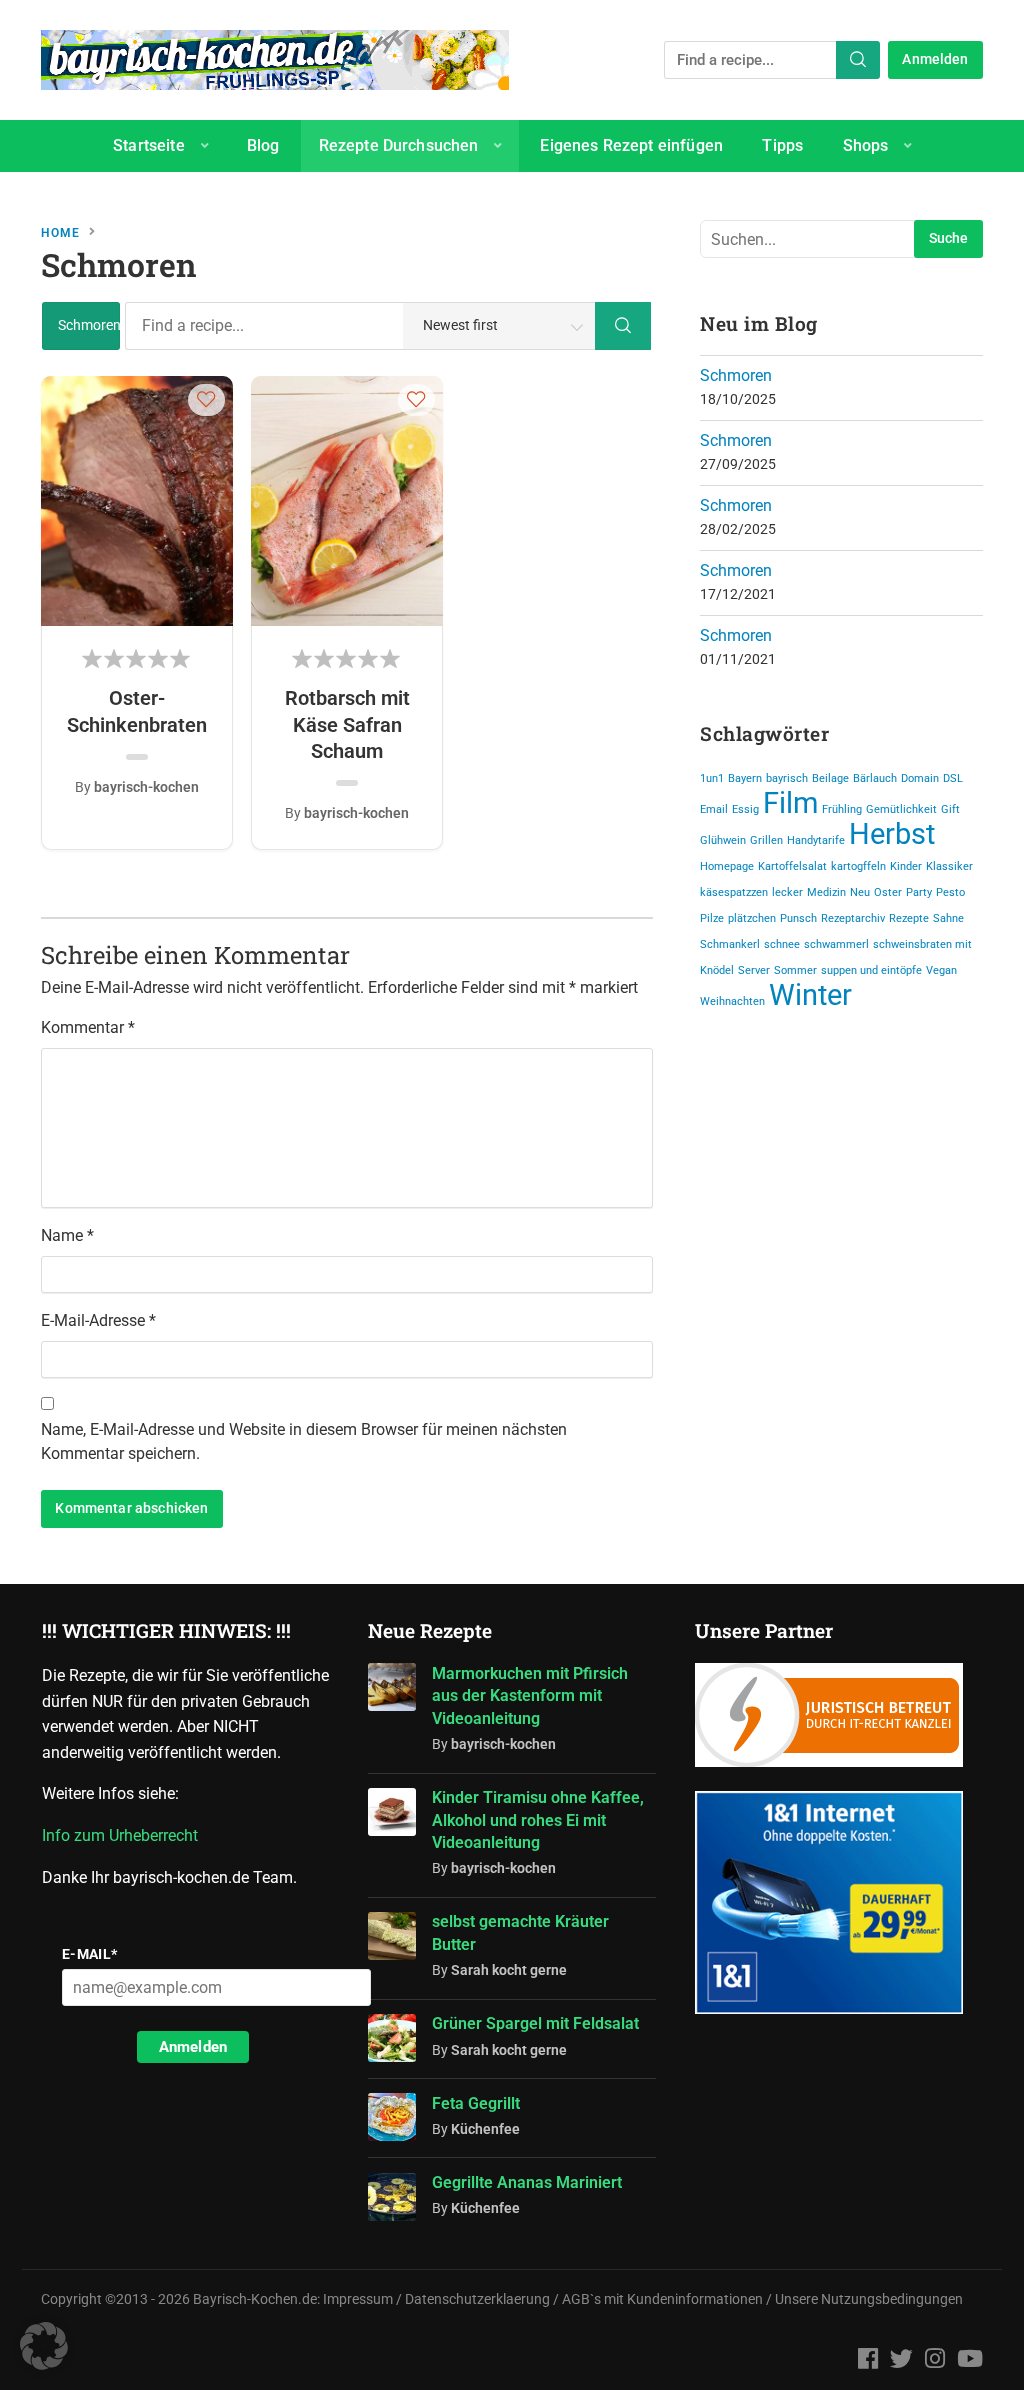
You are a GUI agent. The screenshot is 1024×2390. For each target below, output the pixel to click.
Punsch (798, 918)
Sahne (948, 918)
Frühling (842, 809)
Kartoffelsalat (792, 866)
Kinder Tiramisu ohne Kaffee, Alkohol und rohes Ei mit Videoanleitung (538, 1820)
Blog (263, 145)
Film (790, 803)
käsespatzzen (734, 892)
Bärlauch (875, 778)
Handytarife (816, 840)
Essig (745, 809)
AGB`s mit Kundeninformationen (662, 2299)
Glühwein (723, 840)
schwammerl (836, 944)
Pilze (712, 918)
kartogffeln (858, 866)
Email (714, 809)
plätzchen (752, 918)
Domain (920, 778)
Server (754, 970)
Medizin (826, 892)
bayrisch (787, 778)
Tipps (782, 145)
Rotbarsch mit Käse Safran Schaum (347, 724)
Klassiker (949, 866)
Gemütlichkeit (901, 809)
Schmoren (736, 375)
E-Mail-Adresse (98, 1320)
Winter (810, 995)
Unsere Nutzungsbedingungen (869, 2299)
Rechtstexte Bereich (453, 197)
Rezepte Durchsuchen (399, 145)
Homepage (727, 866)
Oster (888, 892)
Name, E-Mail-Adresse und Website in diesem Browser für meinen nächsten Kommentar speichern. (304, 1441)
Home (60, 233)
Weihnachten (732, 1001)
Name (67, 1235)
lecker (787, 892)
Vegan (941, 970)
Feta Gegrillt (476, 2103)
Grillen (766, 840)
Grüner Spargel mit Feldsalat (535, 2023)
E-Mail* (90, 1954)
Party (919, 892)
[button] (206, 399)
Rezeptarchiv (853, 918)
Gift (950, 809)
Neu (860, 892)
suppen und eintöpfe (871, 970)
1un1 (712, 778)
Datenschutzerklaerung (477, 2299)
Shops (866, 145)
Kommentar (88, 1027)
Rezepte (909, 918)
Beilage (830, 778)
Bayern (745, 778)
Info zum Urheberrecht (124, 1835)
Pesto (950, 892)
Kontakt (616, 197)
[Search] (858, 60)
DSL (953, 778)
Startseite (149, 145)
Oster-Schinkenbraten (137, 711)
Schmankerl (730, 944)
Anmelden (935, 59)
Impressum (358, 2299)
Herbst (892, 834)
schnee (782, 944)
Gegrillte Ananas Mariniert (527, 2182)
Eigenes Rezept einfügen (631, 145)
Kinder (906, 866)
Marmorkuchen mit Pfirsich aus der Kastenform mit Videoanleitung (530, 1696)
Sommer (795, 970)
